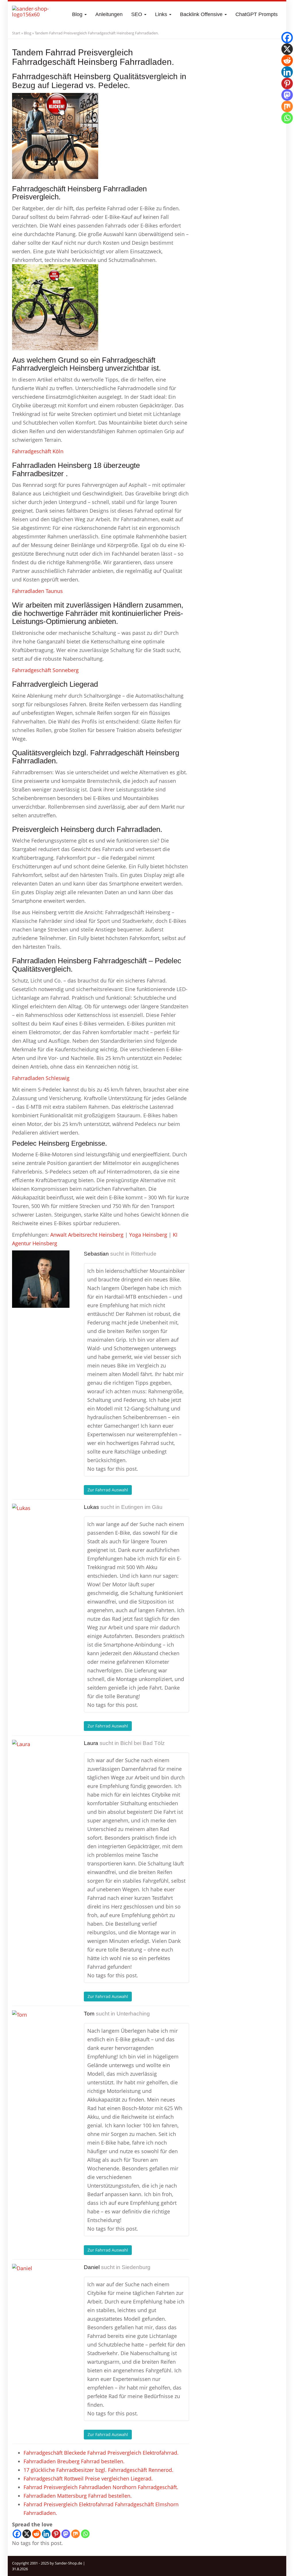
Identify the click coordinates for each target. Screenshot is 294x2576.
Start (16, 33)
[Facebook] (17, 2534)
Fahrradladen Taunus (37, 591)
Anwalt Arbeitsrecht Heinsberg (87, 1235)
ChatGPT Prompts (257, 14)
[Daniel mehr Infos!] (41, 2293)
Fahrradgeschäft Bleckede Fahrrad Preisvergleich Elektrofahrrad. (101, 2453)
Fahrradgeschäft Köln (38, 451)
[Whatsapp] (85, 2534)
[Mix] (76, 2534)
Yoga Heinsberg (148, 1235)
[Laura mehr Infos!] (41, 1768)
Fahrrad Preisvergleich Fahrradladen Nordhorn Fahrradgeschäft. (101, 2487)
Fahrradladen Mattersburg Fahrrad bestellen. (78, 2496)
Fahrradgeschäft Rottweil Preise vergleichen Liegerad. (88, 2478)
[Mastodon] (66, 2534)
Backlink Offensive (202, 14)
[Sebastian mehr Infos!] (41, 1279)
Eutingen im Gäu (142, 1507)
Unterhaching (133, 2014)
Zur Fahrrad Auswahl (108, 1490)
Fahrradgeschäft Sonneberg (45, 670)
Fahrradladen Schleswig (41, 1078)
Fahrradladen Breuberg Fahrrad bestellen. (74, 2461)
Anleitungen (109, 14)
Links (162, 14)
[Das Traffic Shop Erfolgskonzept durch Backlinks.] (34, 14)
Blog (78, 14)
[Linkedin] (46, 2534)
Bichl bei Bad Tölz (143, 1743)
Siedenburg (136, 2267)
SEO (137, 14)
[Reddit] (36, 2534)
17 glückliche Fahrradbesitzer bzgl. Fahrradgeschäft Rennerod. (98, 2470)
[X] (27, 2534)
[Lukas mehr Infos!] (41, 1532)
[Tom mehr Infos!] (41, 2039)
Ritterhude (144, 1254)
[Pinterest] (56, 2534)
